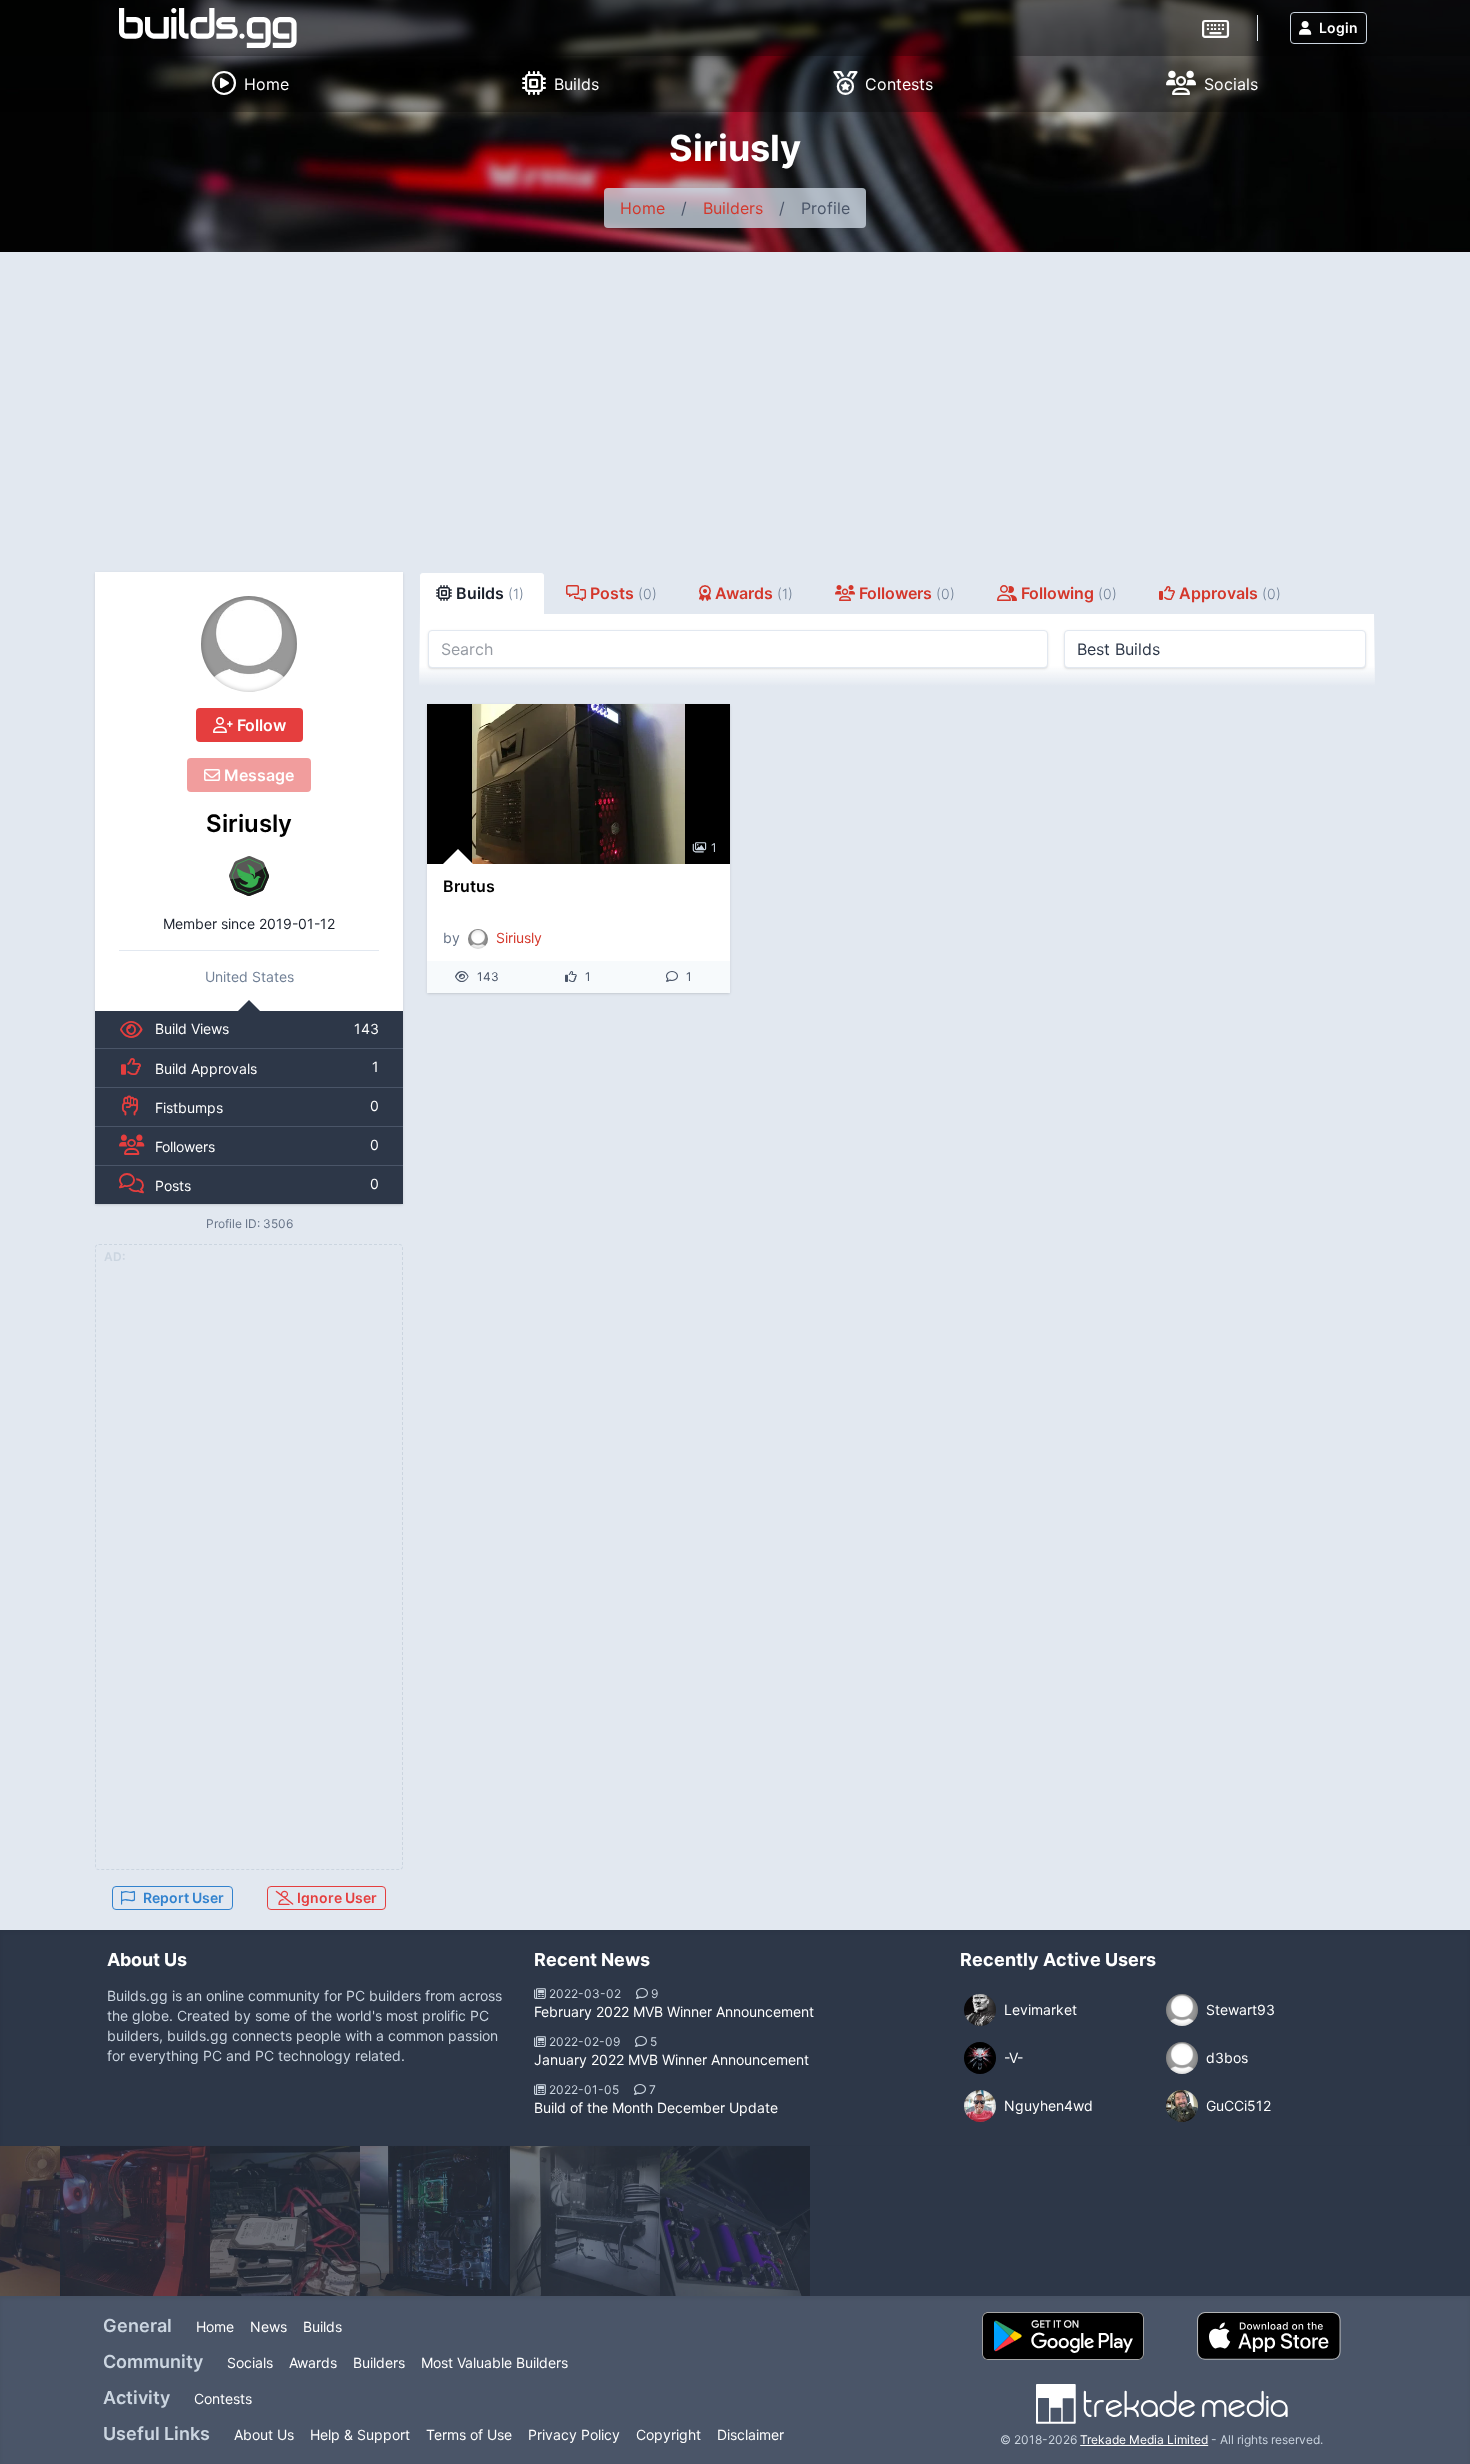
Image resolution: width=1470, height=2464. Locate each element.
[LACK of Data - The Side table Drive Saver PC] (285, 2221)
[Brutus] (578, 784)
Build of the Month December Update (656, 2107)
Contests (223, 2398)
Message (257, 775)
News (268, 2326)
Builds (322, 2326)
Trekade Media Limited (1144, 2439)
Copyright (668, 2434)
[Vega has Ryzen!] (435, 2221)
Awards (313, 2362)
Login (1338, 27)
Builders (733, 208)
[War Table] (735, 2221)
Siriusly (249, 823)
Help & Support (360, 2434)
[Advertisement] (735, 402)
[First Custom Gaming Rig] (135, 2221)
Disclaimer (750, 2434)
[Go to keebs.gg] (1215, 27)
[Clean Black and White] (585, 2221)
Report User (183, 1897)
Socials (250, 2362)
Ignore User (335, 1897)
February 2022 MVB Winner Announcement (674, 2011)
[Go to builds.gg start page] (208, 28)
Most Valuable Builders (494, 2362)
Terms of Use (469, 2434)
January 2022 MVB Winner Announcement (671, 2059)
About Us (264, 2434)
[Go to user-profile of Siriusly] (249, 644)
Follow (259, 725)
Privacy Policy (574, 2434)
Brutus (469, 886)
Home (642, 208)
